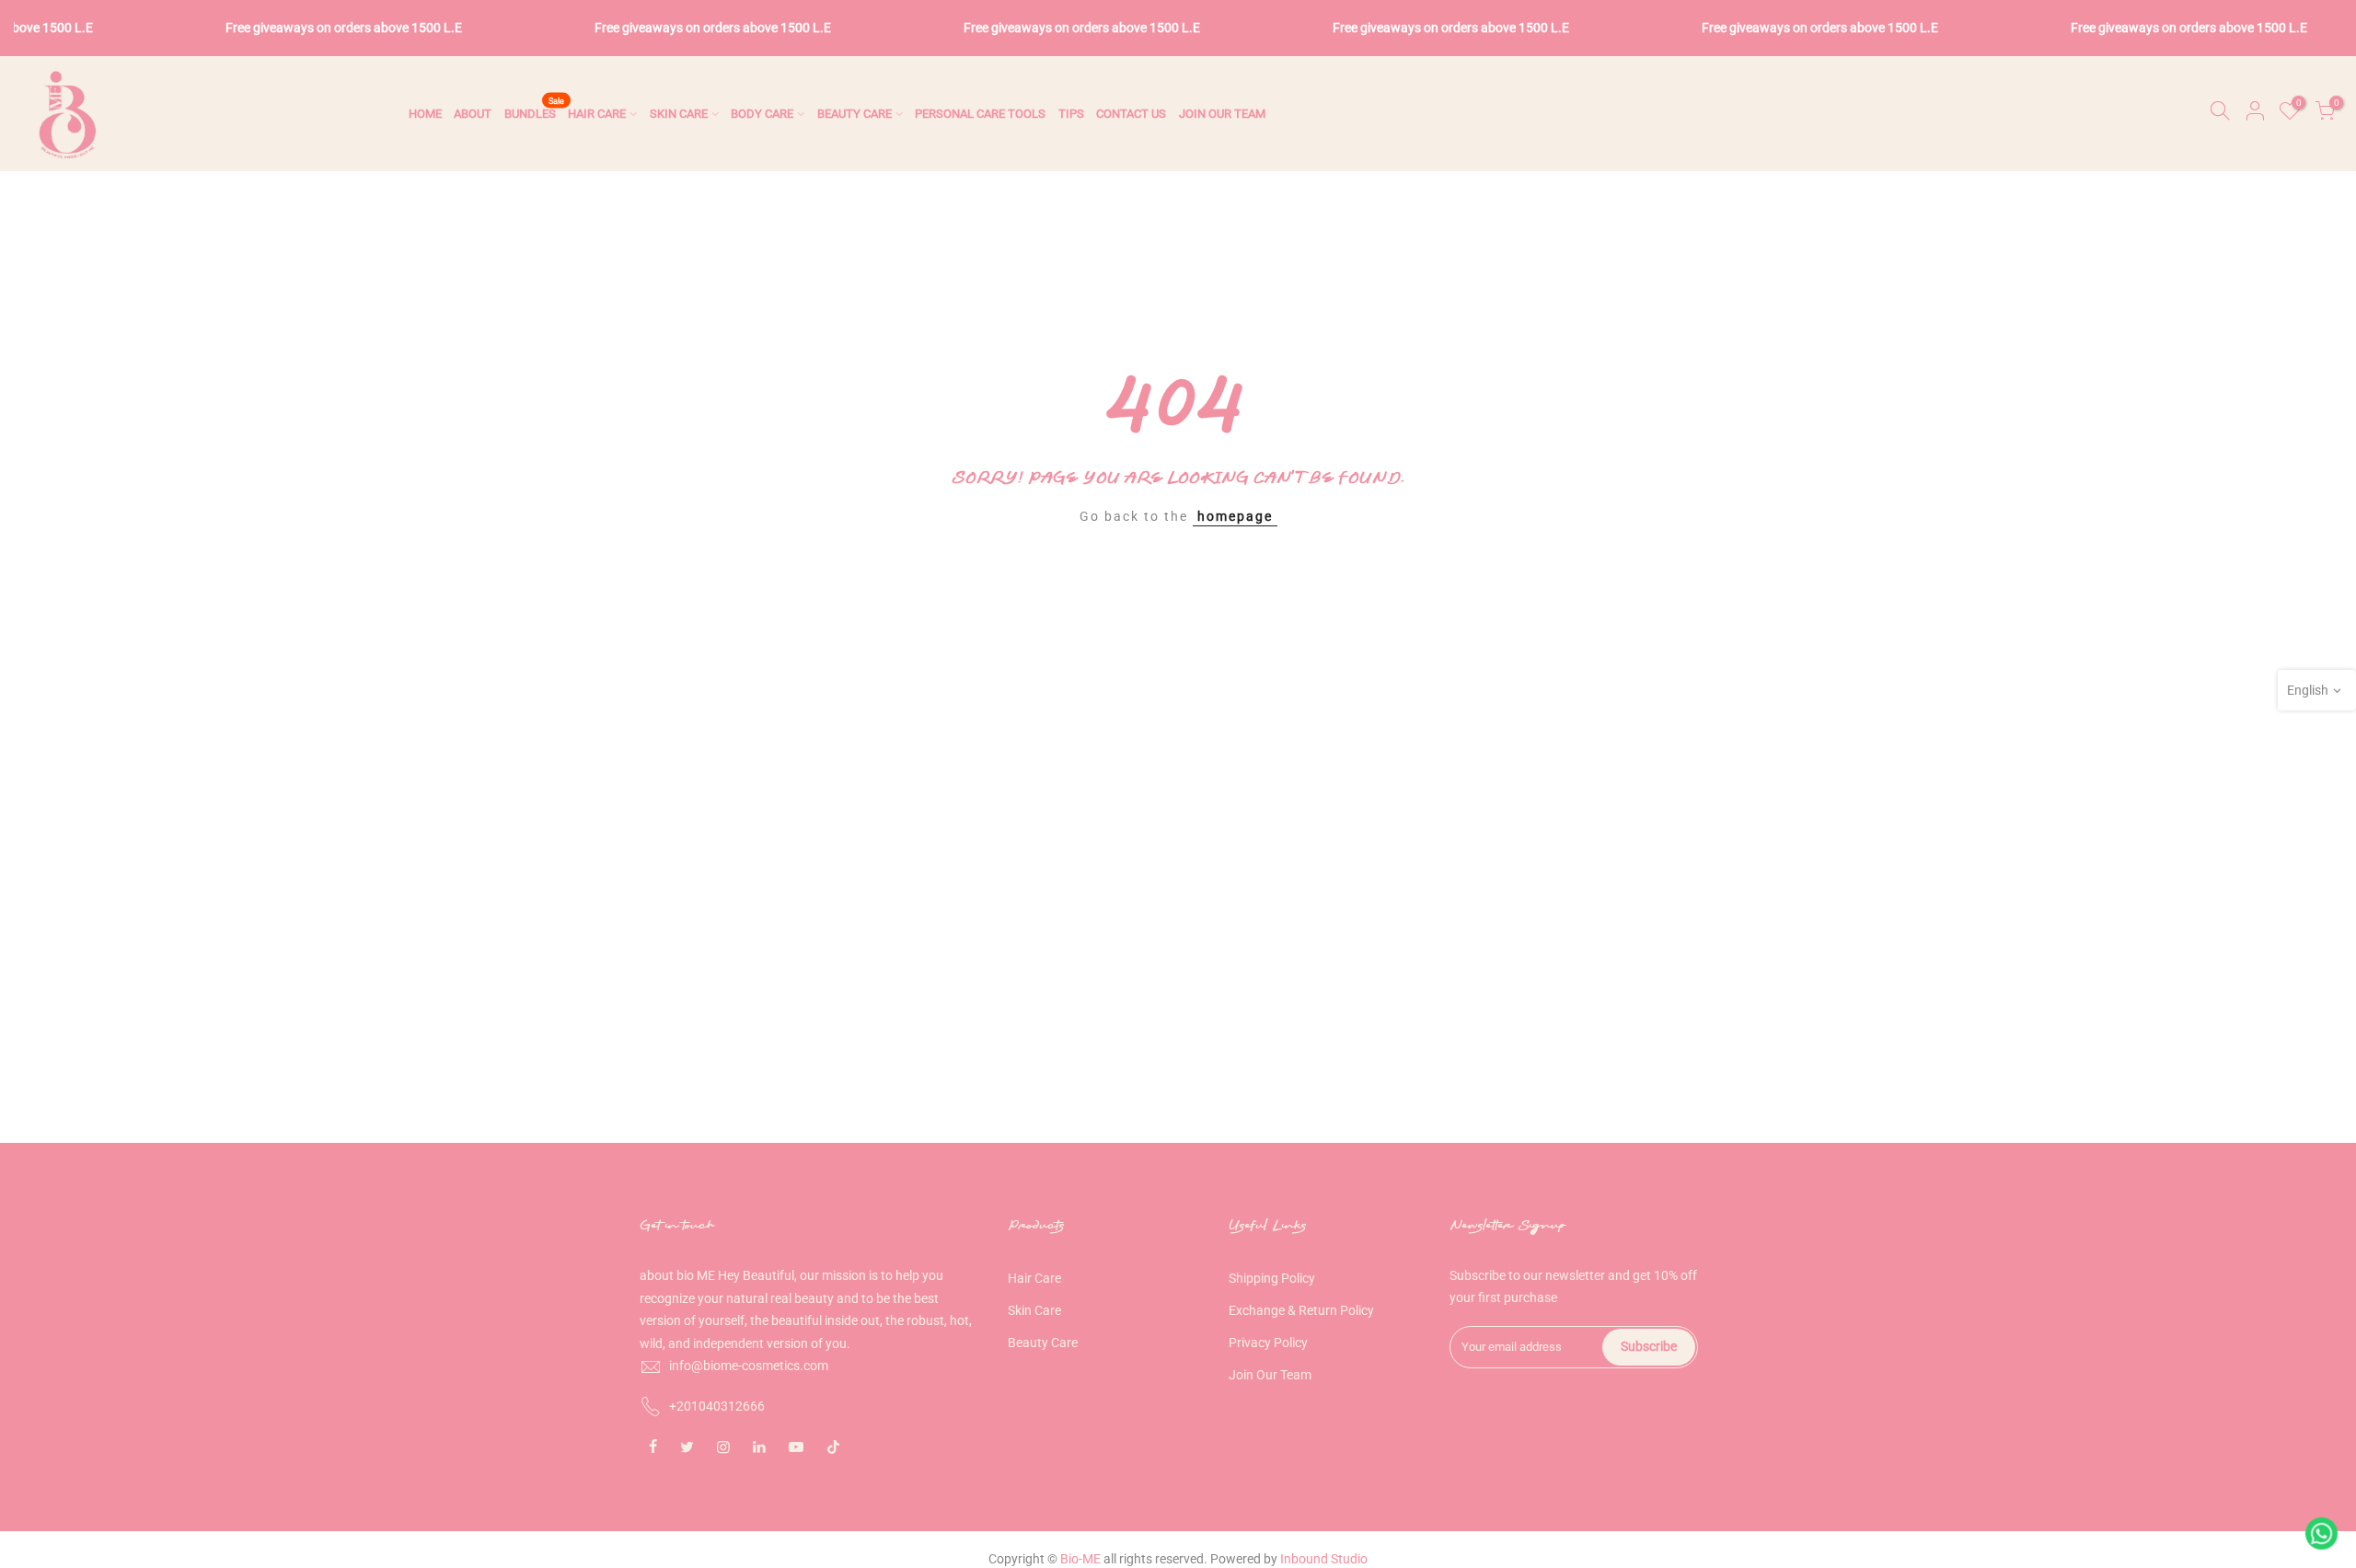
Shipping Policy (1272, 1278)
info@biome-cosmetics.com (749, 1366)
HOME (425, 114)
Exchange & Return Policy (1301, 1310)
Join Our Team (1270, 1375)
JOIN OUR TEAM (1222, 114)
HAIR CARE (597, 114)
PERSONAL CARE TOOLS (980, 114)
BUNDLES (535, 109)
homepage (1235, 516)
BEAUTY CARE (855, 114)
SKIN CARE (679, 114)
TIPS (1071, 114)
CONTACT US (1131, 114)
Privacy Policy (1268, 1343)
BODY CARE (762, 114)
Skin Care (1034, 1310)
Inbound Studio (1324, 1559)
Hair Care (1034, 1278)
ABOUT (473, 114)
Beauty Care (1043, 1343)
